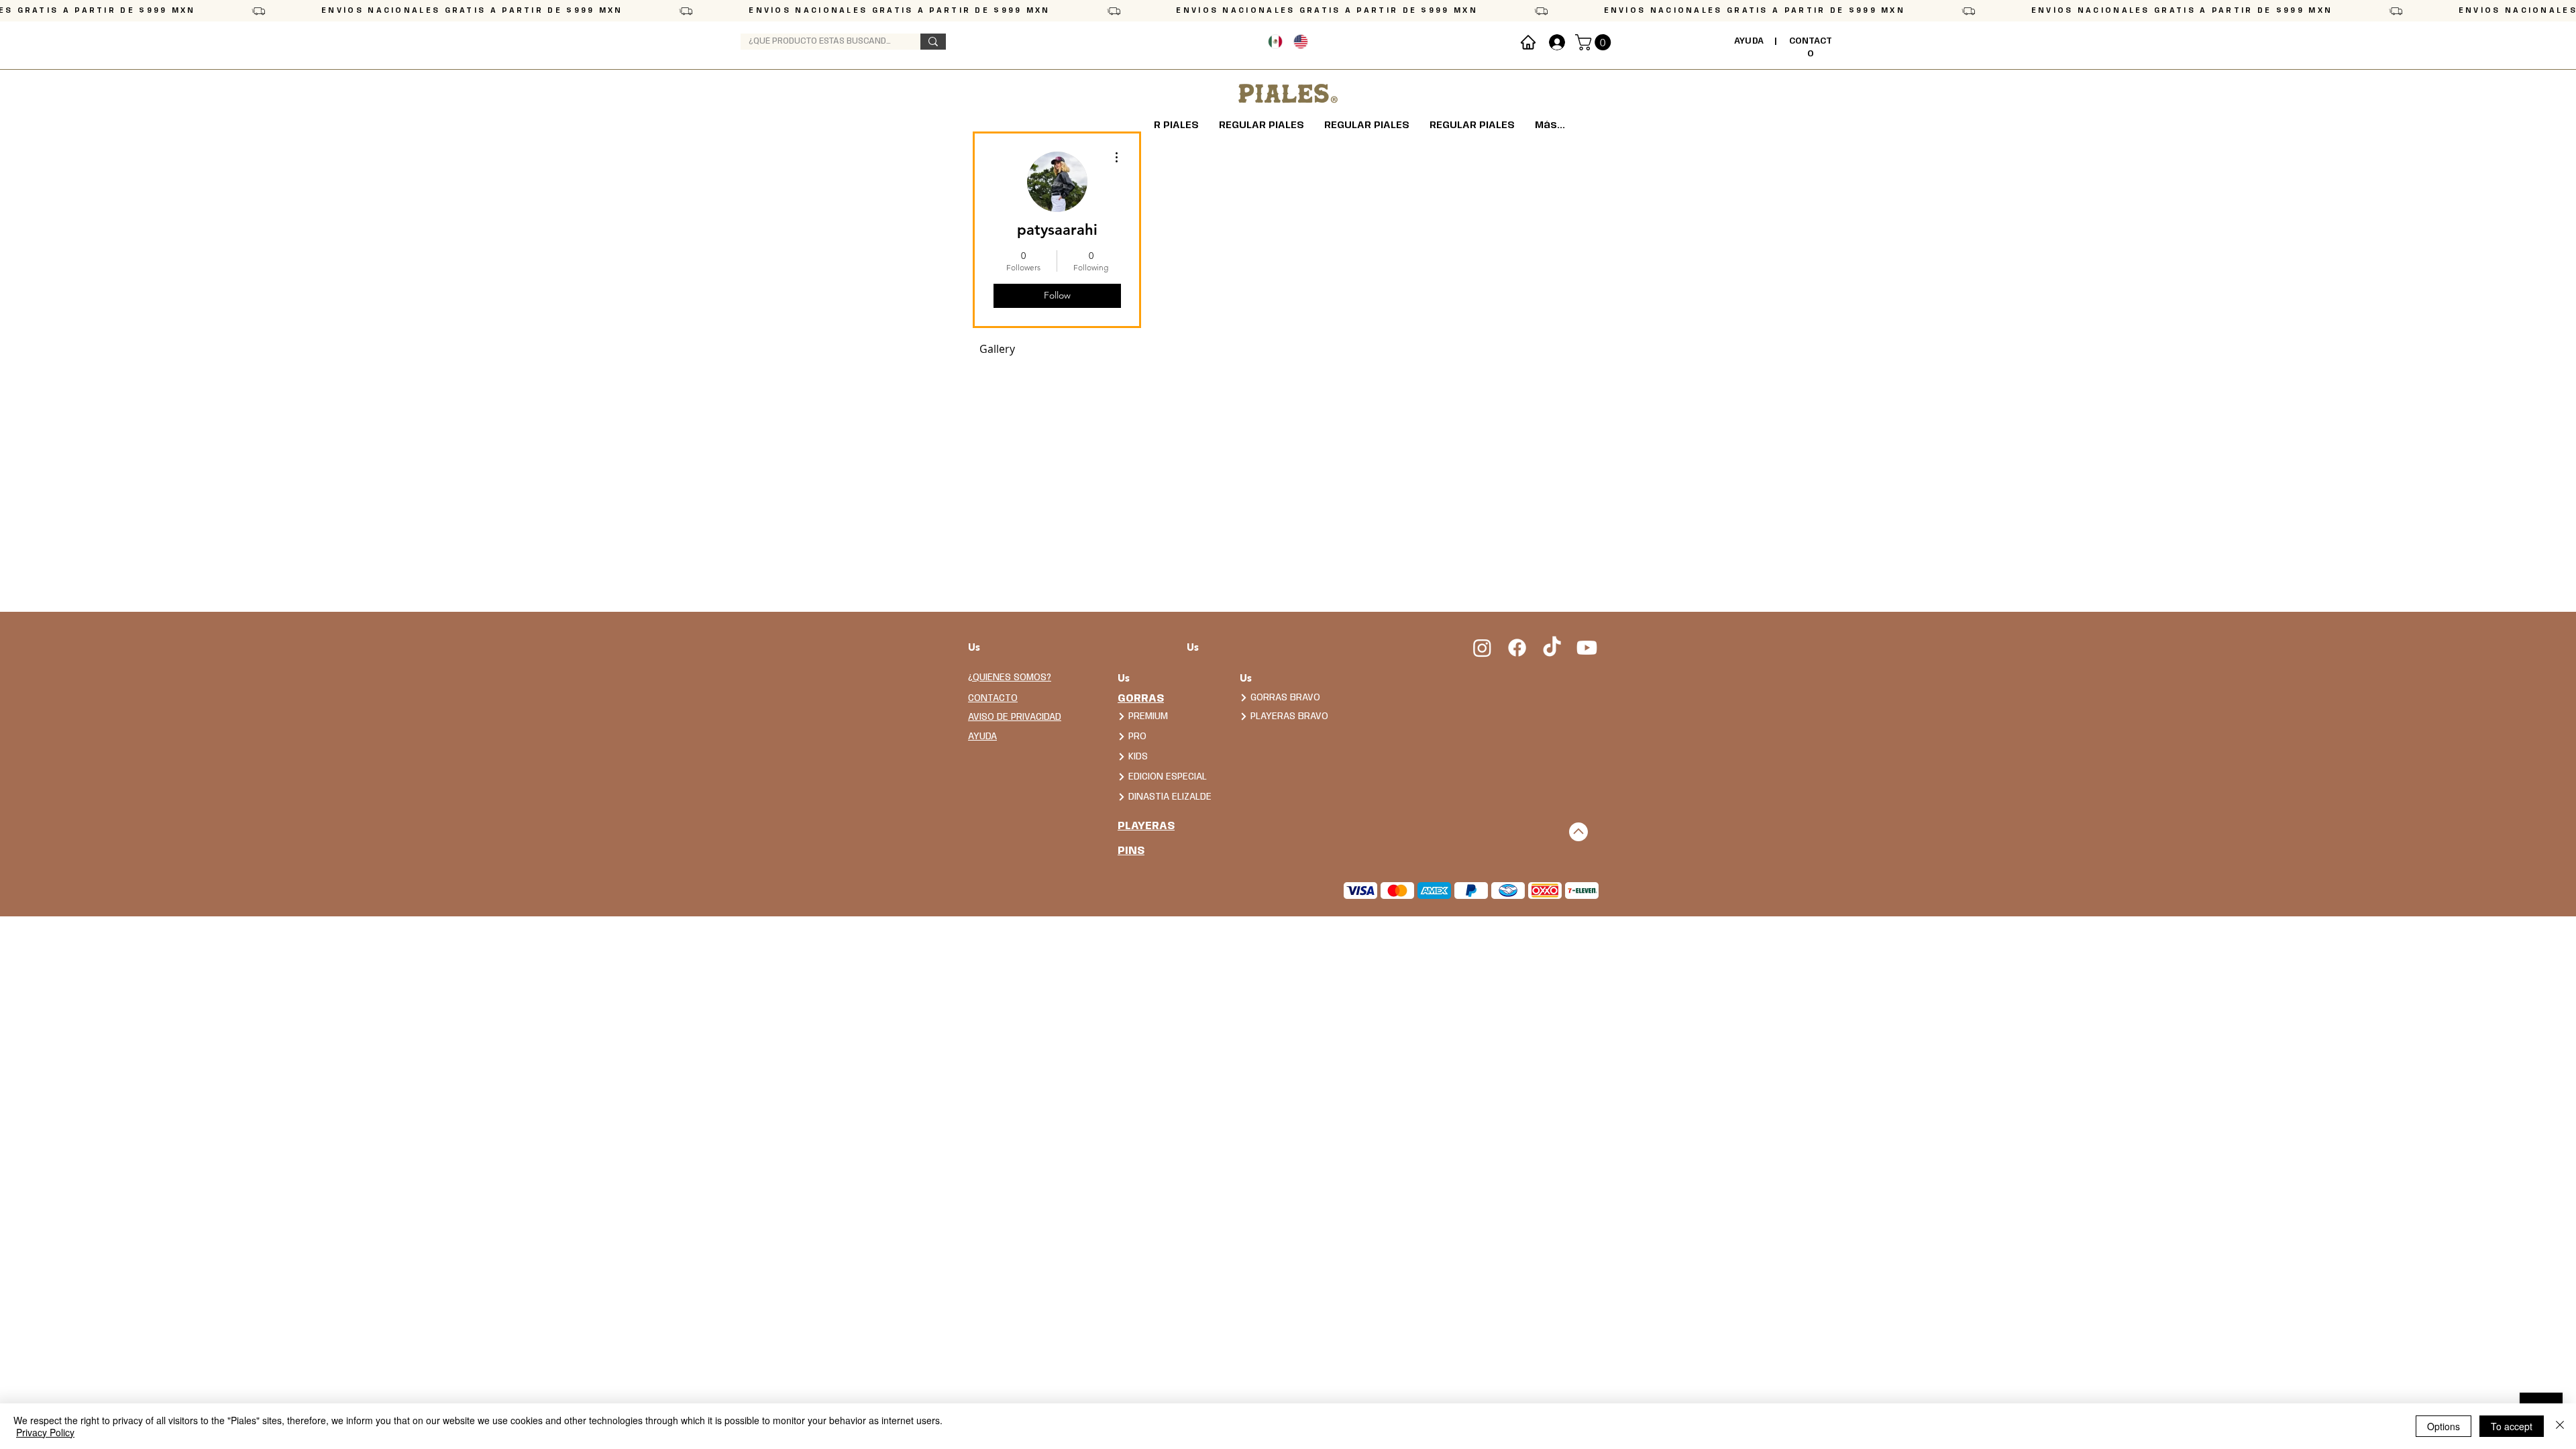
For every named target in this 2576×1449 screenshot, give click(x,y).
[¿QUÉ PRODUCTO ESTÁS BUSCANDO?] (933, 42)
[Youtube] (1587, 648)
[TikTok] (1552, 648)
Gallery (997, 349)
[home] (1528, 42)
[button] (1595, 42)
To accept (2512, 1426)
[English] (1300, 42)
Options (2444, 1426)
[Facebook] (1517, 648)
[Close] (2560, 1426)
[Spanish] (1275, 42)
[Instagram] (1482, 648)
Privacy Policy (45, 1432)
